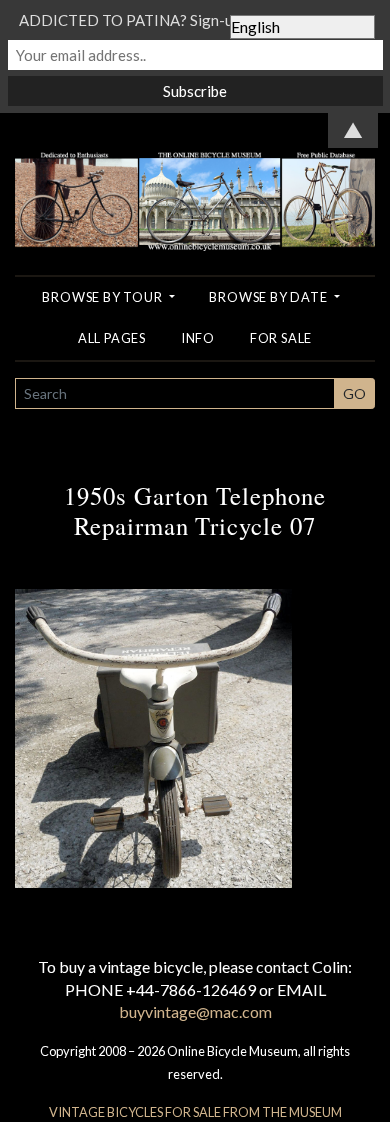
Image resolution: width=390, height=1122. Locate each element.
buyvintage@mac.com (195, 1011)
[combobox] (175, 393)
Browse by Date (269, 297)
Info (198, 338)
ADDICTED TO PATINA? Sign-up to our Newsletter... (195, 20)
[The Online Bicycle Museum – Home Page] (195, 179)
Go (354, 393)
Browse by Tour (103, 297)
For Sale (281, 338)
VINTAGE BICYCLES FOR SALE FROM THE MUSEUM (195, 1112)
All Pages (112, 338)
